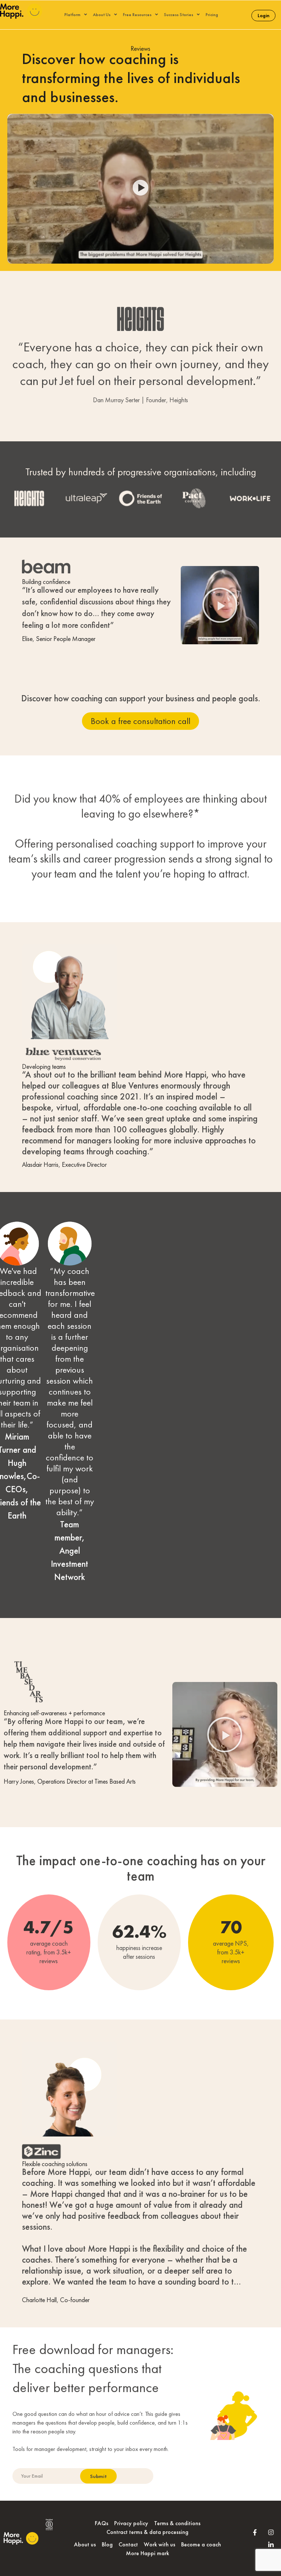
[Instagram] (271, 2532)
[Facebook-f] (255, 2532)
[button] (141, 189)
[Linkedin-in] (271, 2545)
